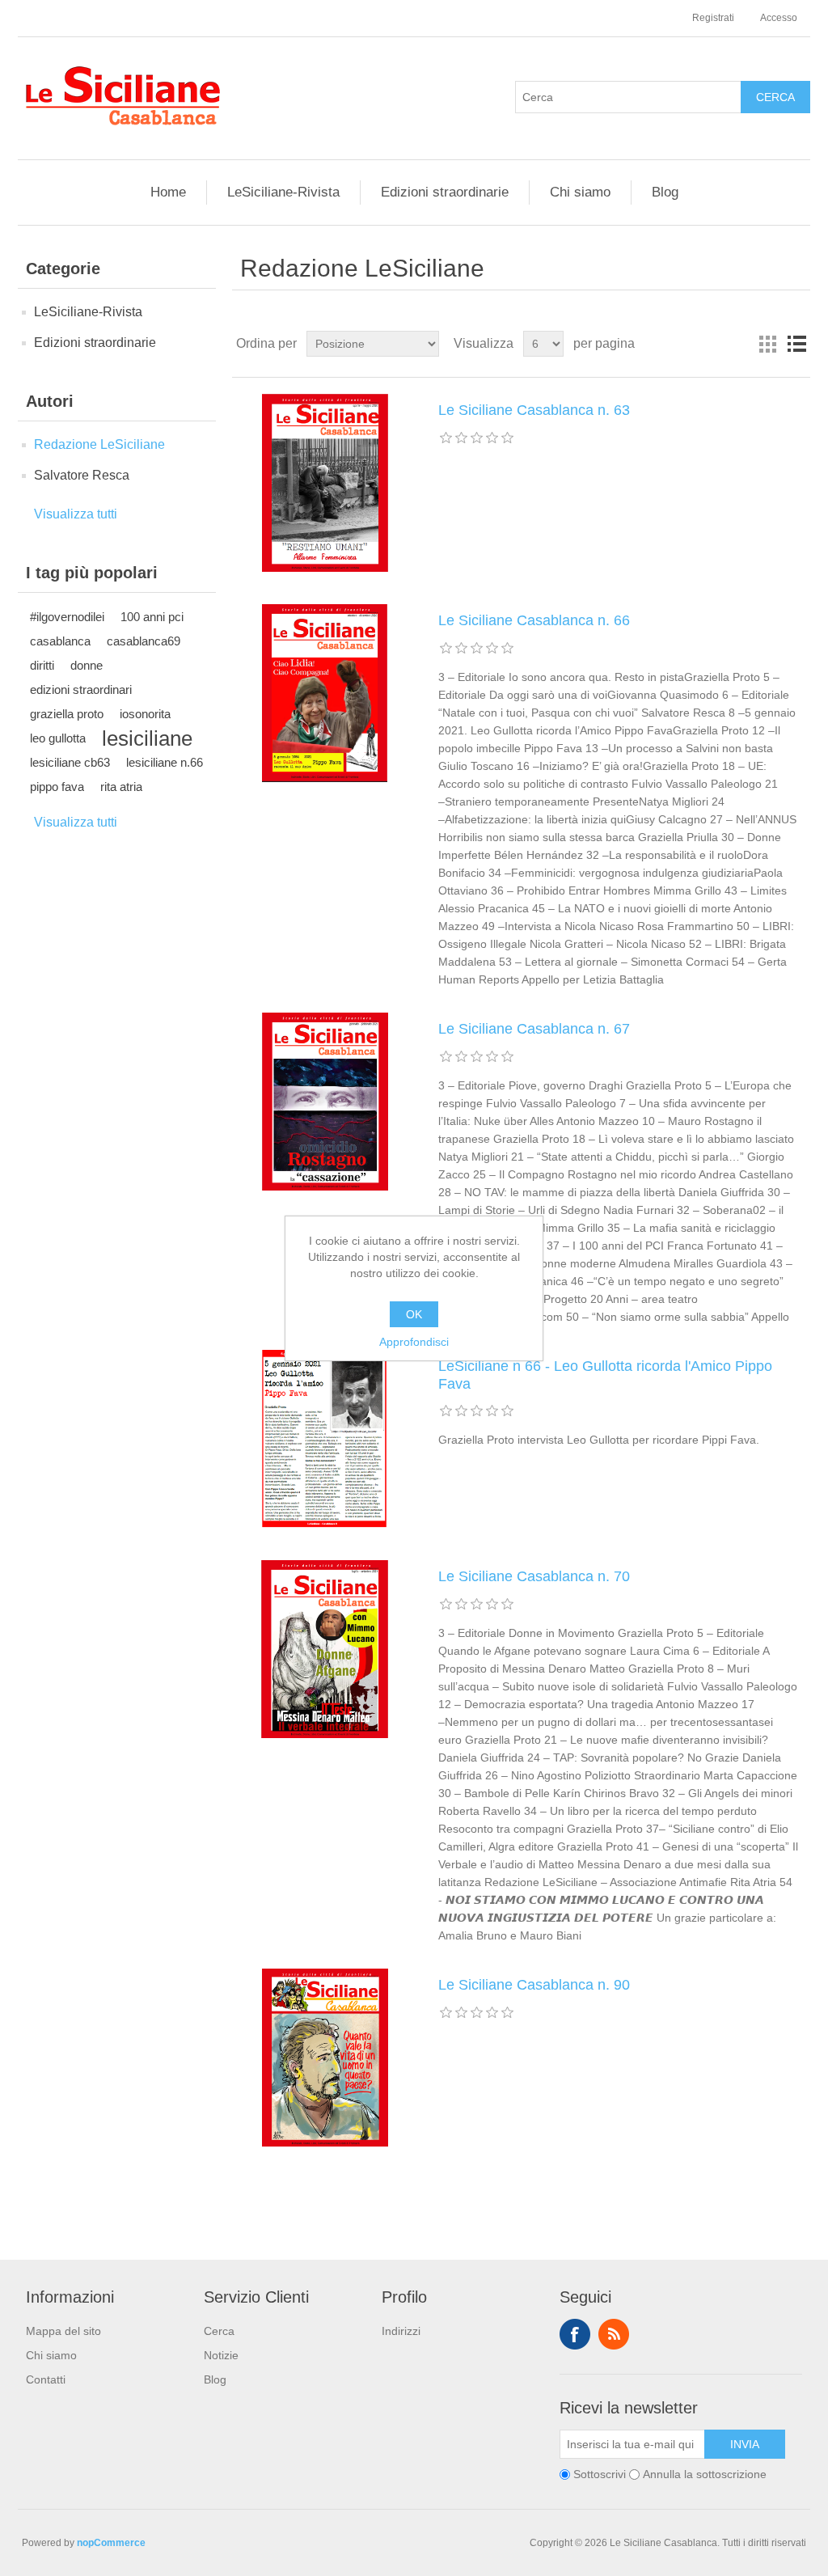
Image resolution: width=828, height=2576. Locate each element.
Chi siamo (580, 192)
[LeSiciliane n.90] (325, 2058)
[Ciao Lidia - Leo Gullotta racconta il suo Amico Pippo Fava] (325, 693)
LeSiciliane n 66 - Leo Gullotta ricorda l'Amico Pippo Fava (605, 1375)
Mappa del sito (63, 2331)
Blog (665, 192)
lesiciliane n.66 (165, 762)
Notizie (221, 2355)
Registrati (713, 18)
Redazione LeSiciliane (99, 444)
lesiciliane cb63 (70, 762)
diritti (42, 665)
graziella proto (67, 714)
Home (168, 192)
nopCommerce (111, 2543)
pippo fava (57, 787)
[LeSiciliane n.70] (325, 1649)
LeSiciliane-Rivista (283, 192)
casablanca (60, 641)
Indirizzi (401, 2331)
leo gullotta (58, 738)
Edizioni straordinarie (445, 192)
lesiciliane (147, 738)
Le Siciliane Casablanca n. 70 (534, 1576)
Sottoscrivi (600, 2474)
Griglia (767, 344)
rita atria (121, 787)
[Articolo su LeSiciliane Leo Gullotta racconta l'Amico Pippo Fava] (325, 1439)
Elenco (796, 344)
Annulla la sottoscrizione (705, 2474)
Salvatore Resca (82, 475)
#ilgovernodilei (67, 617)
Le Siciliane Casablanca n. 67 (534, 1029)
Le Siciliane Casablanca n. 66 (534, 620)
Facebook (575, 2334)
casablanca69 (144, 641)
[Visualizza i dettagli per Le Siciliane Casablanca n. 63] (325, 483)
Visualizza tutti (76, 514)
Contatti (46, 2379)
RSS (614, 2334)
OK (414, 1314)
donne (87, 665)
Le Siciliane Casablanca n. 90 (534, 1985)
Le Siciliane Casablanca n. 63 (534, 410)
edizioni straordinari (81, 689)
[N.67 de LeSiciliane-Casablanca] (325, 1102)
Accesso (779, 18)
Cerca (219, 2331)
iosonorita (145, 714)
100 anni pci (152, 617)
